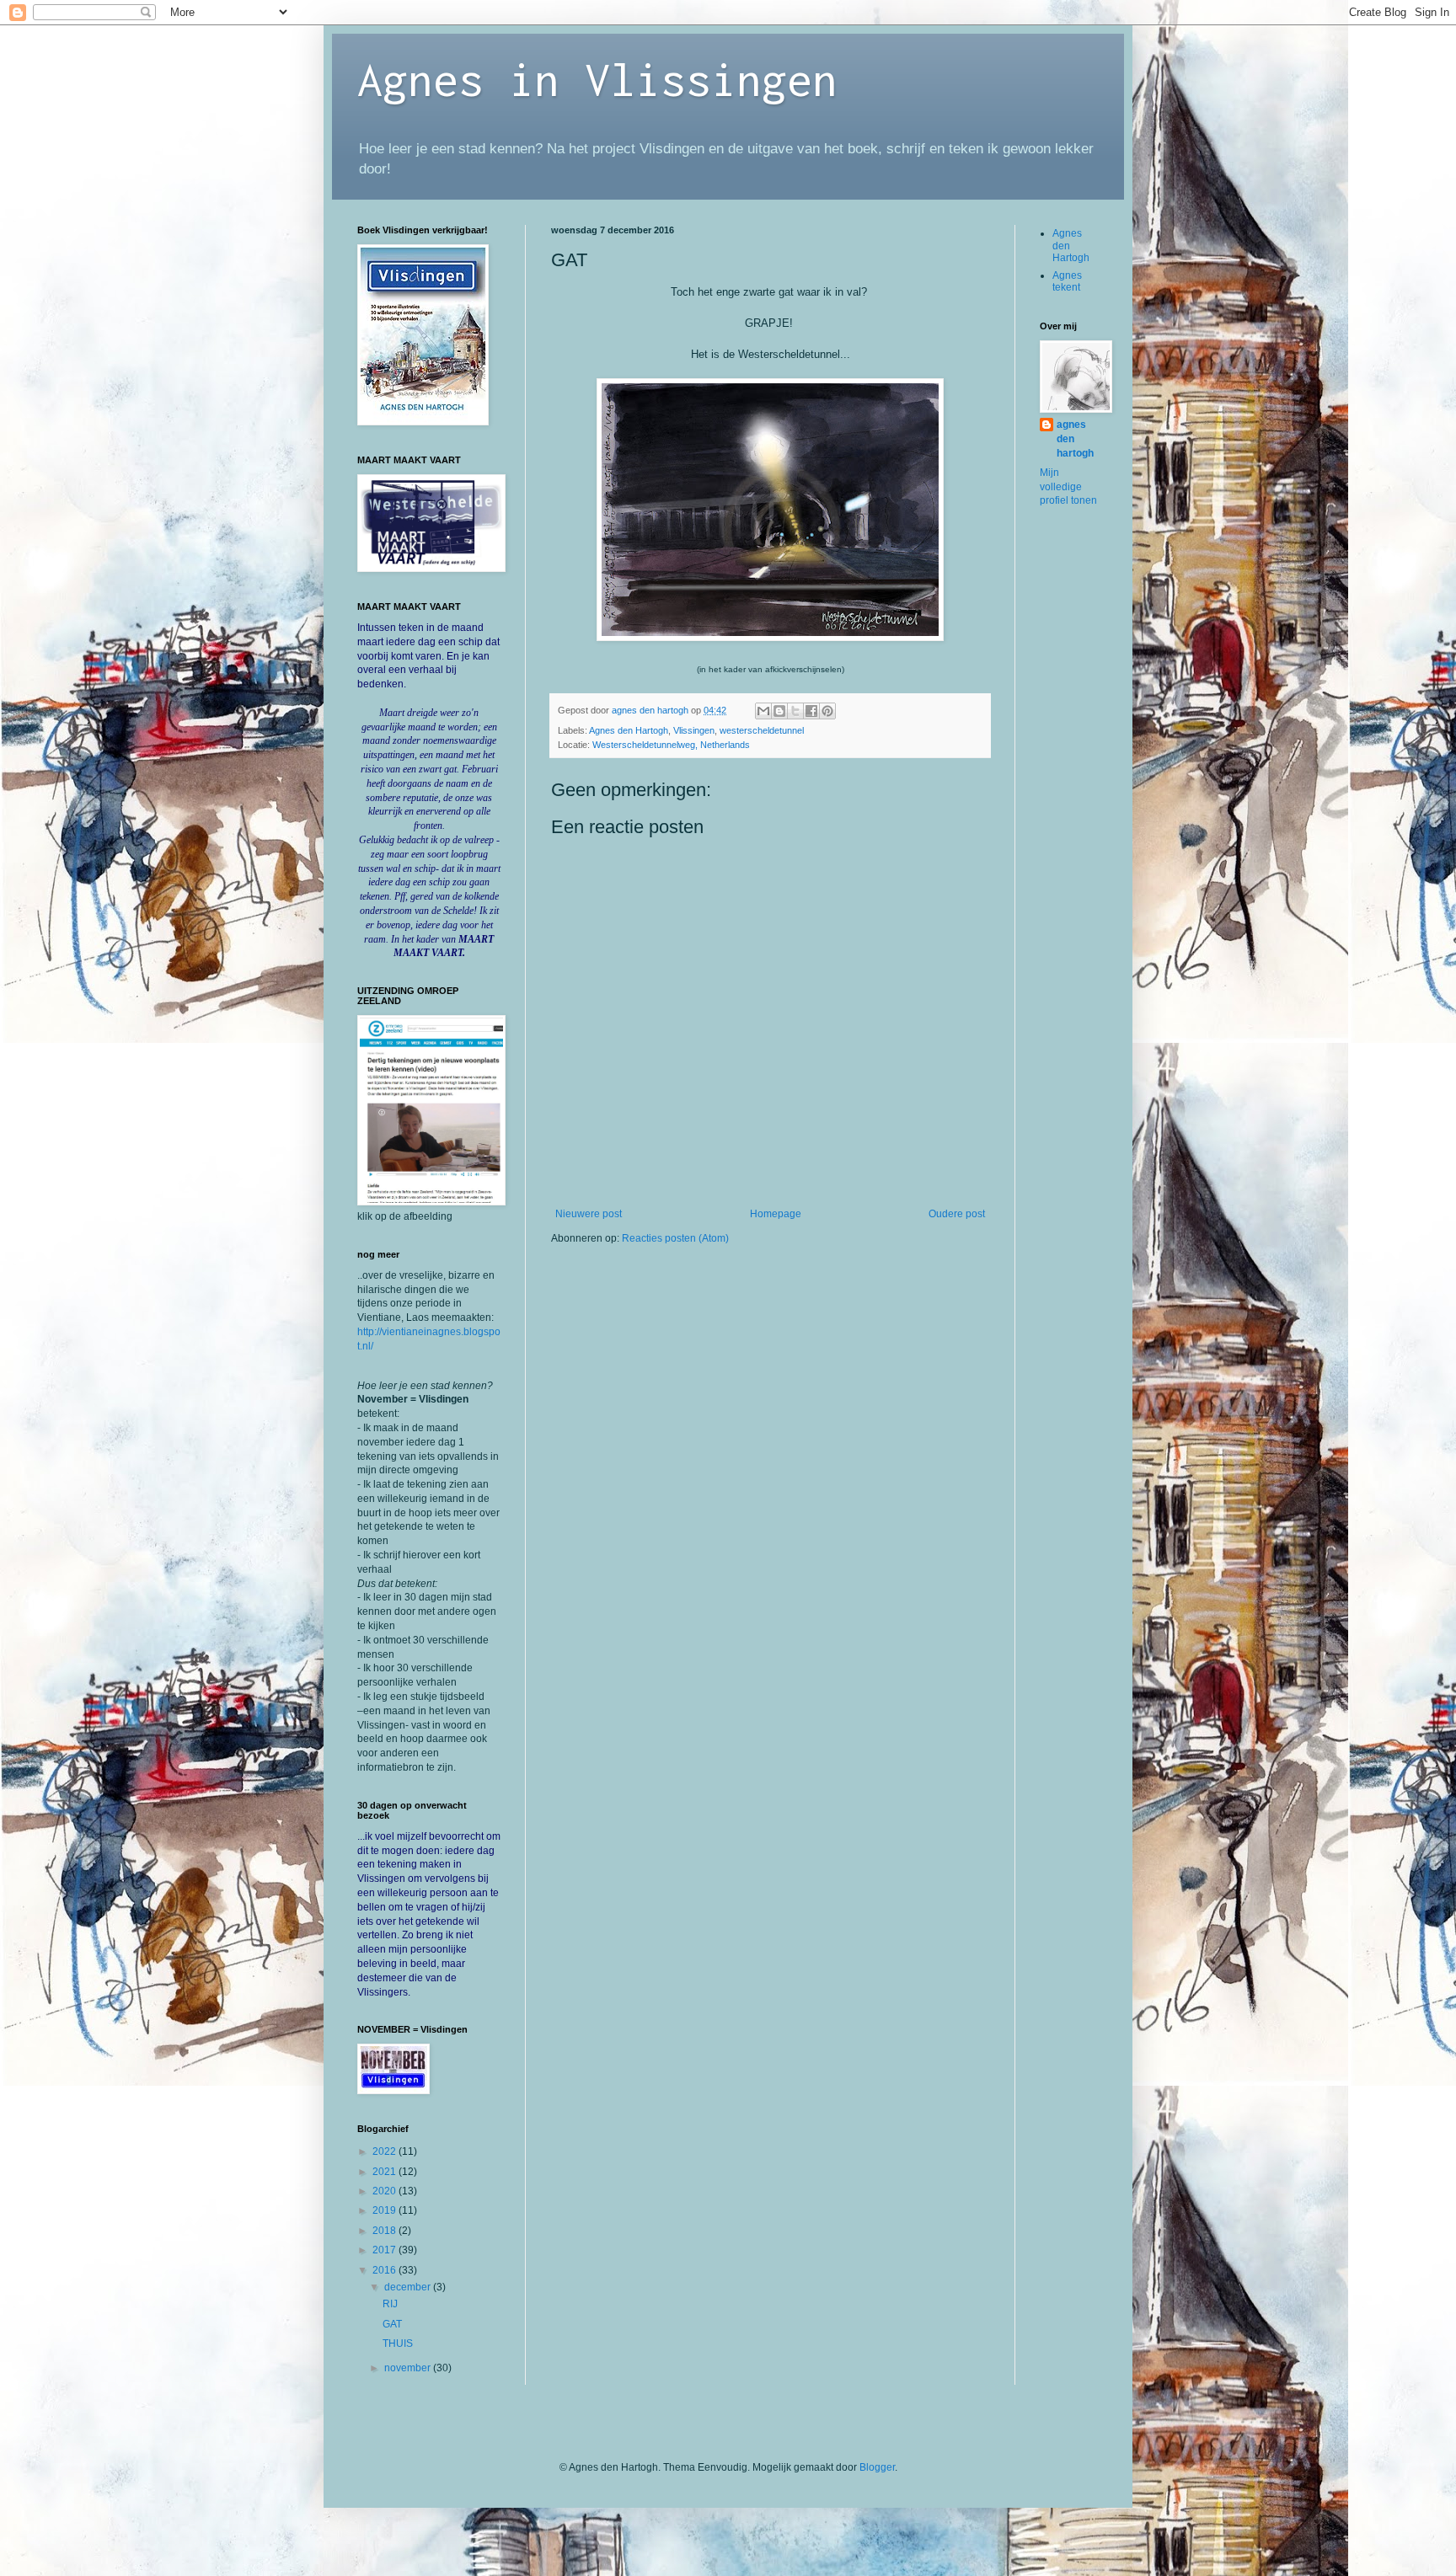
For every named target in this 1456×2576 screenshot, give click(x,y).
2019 (385, 2210)
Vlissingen (694, 730)
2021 (385, 2172)
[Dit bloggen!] (779, 711)
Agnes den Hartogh (629, 730)
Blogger (877, 2467)
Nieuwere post (589, 1214)
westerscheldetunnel (762, 730)
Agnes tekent (1067, 281)
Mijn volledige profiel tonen (1068, 487)
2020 (385, 2191)
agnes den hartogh (1075, 439)
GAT (392, 2324)
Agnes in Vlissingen (597, 79)
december (409, 2287)
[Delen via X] (795, 711)
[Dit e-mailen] (763, 711)
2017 (385, 2250)
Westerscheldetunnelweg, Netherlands (671, 745)
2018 (385, 2231)
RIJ (390, 2304)
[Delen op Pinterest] (827, 711)
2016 (385, 2270)
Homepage (776, 1214)
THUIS (398, 2344)
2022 (385, 2151)
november (409, 2368)
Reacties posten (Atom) (675, 1238)
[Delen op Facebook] (811, 711)
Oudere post (957, 1214)
